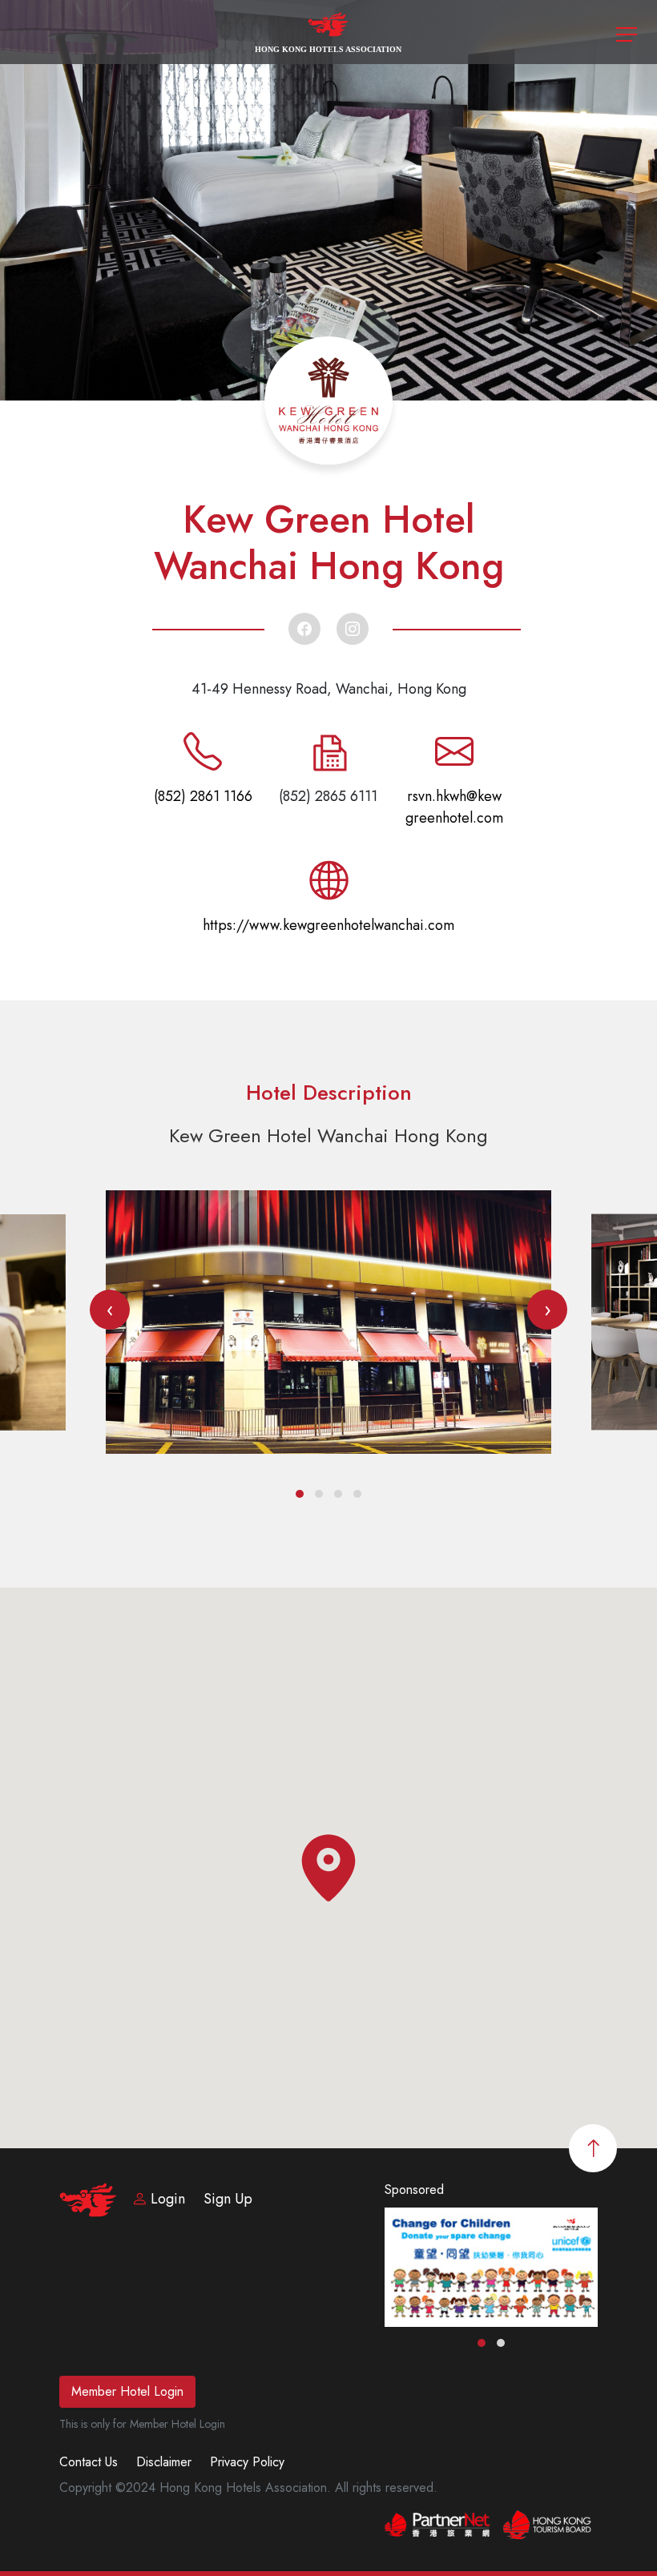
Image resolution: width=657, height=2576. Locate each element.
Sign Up (228, 2199)
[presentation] (110, 1310)
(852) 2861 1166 (203, 796)
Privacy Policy (247, 2462)
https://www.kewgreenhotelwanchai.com (328, 925)
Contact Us (89, 2462)
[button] (300, 1494)
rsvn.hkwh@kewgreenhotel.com (454, 807)
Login (168, 2199)
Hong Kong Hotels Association (328, 49)
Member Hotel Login (127, 2391)
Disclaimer (164, 2462)
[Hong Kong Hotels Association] (329, 31)
